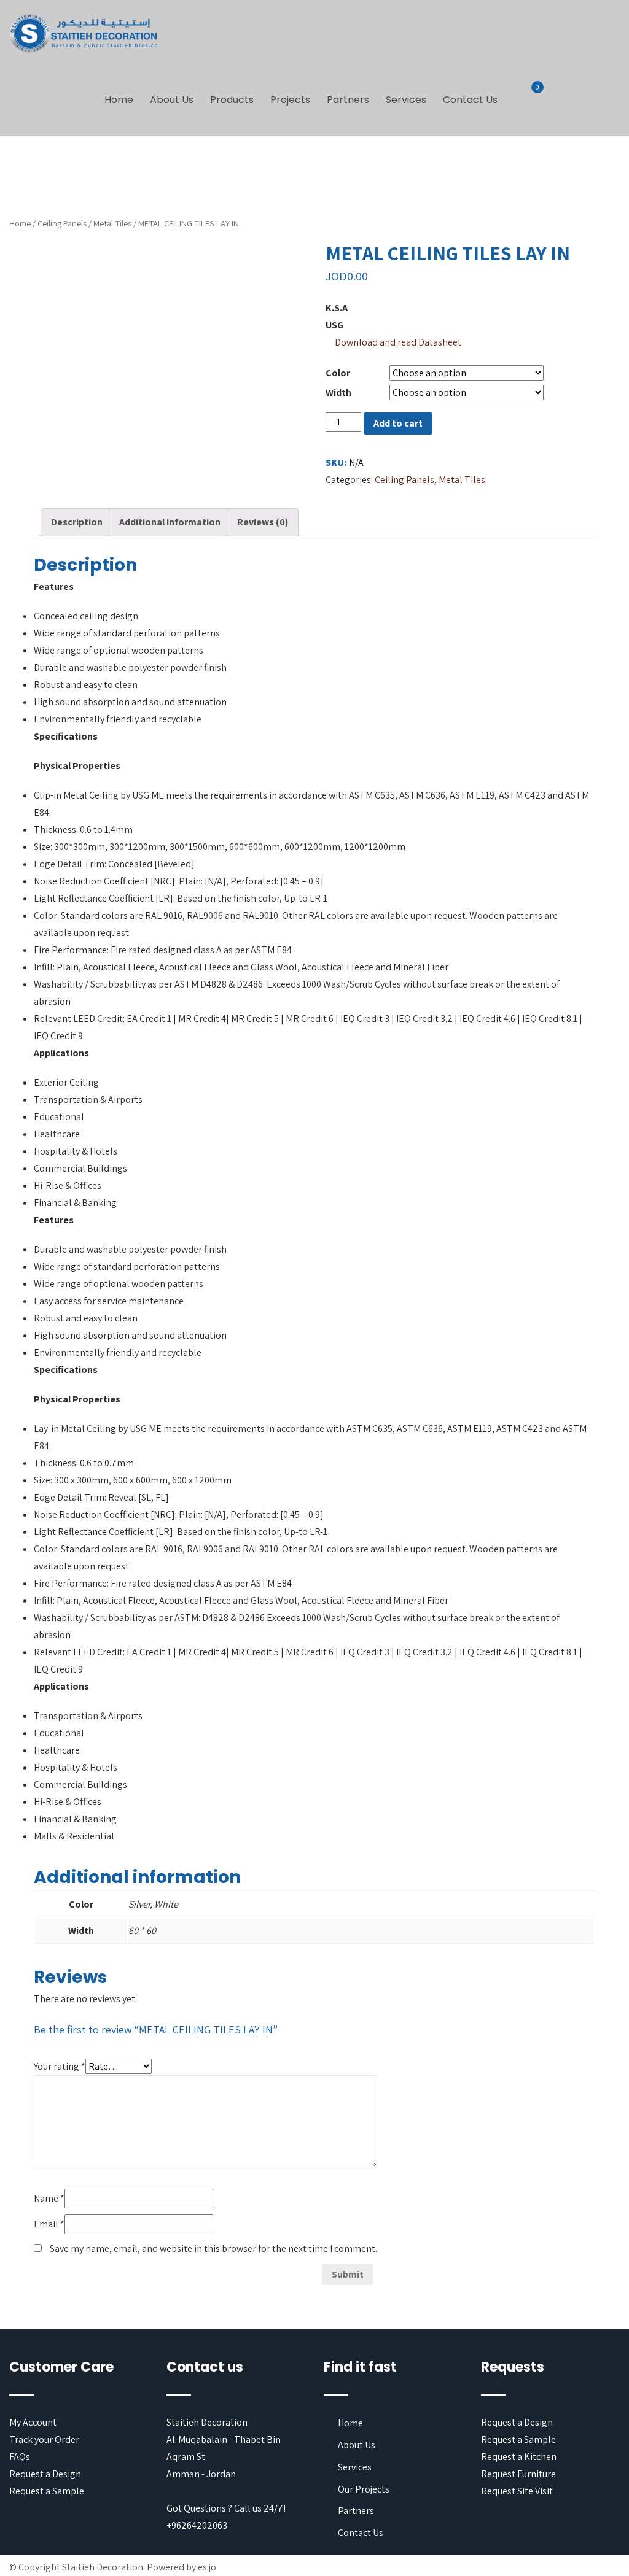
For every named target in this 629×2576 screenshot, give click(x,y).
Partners (348, 100)
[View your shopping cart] (530, 95)
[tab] (77, 522)
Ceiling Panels (62, 223)
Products (232, 100)
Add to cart (398, 423)
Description (77, 522)
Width (338, 393)
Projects (290, 100)
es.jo (207, 2567)
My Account (33, 2422)
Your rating (60, 2066)
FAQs (20, 2457)
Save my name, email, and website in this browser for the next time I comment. (213, 2249)
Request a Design (45, 2474)
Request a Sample (47, 2491)
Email (49, 2224)
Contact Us (470, 100)
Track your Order (44, 2439)
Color (338, 373)
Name (49, 2198)
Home (119, 100)
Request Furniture (518, 2474)
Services (406, 100)
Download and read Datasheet (398, 342)
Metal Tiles (112, 223)
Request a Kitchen (519, 2457)
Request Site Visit (517, 2491)
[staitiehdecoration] (84, 34)
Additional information (170, 522)
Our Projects (364, 2489)
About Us (172, 100)
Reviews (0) (263, 522)
